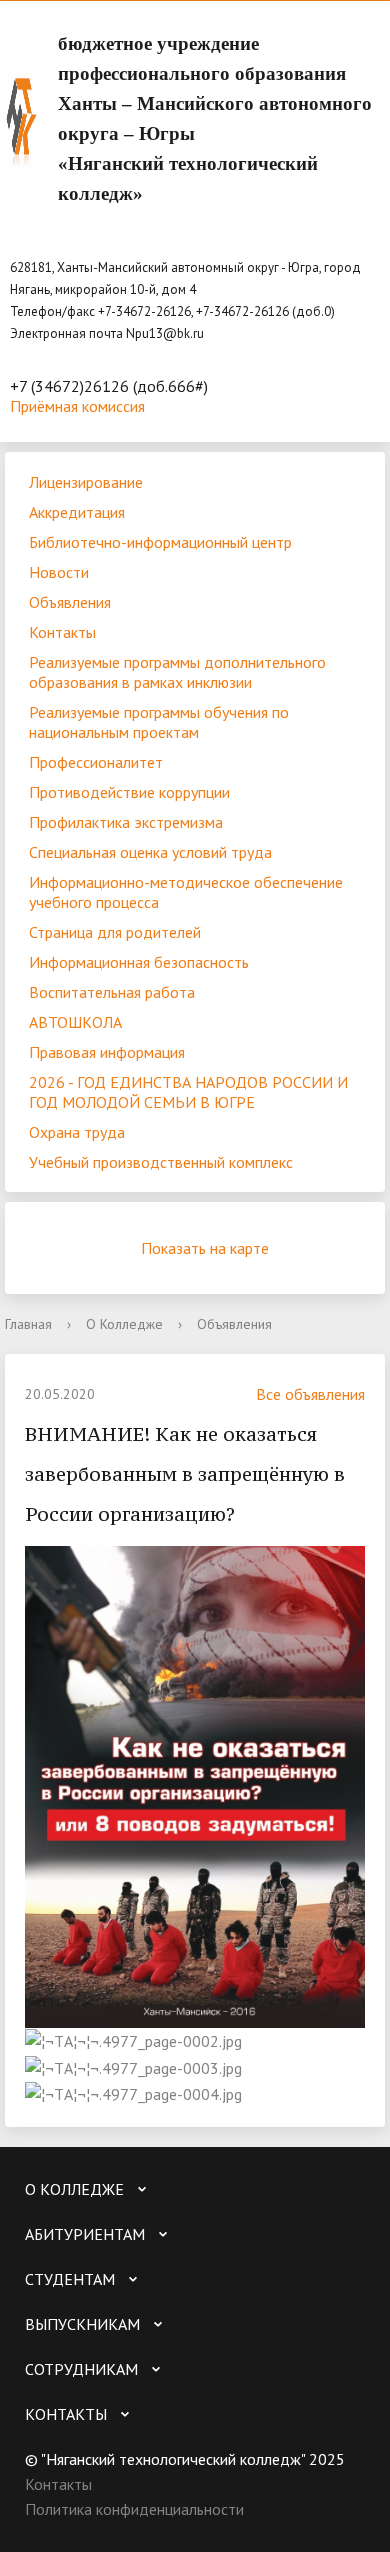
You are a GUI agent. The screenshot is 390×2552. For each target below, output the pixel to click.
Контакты (62, 632)
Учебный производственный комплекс (161, 1162)
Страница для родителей (115, 932)
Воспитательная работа (112, 992)
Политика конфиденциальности (134, 2509)
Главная (28, 1324)
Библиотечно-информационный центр (160, 542)
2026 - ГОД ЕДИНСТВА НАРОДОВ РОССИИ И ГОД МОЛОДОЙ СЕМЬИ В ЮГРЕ (188, 1092)
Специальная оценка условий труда (150, 852)
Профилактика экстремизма (126, 822)
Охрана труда (77, 1132)
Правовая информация (107, 1052)
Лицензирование (86, 482)
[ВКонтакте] (40, 2535)
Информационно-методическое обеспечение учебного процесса (186, 892)
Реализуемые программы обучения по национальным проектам (159, 722)
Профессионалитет (96, 762)
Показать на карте (205, 1248)
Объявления (70, 602)
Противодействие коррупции (129, 792)
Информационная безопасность (139, 962)
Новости (59, 572)
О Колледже (124, 1324)
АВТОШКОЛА (75, 1022)
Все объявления (310, 1394)
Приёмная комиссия (77, 406)
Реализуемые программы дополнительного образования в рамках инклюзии (177, 672)
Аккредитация (77, 512)
